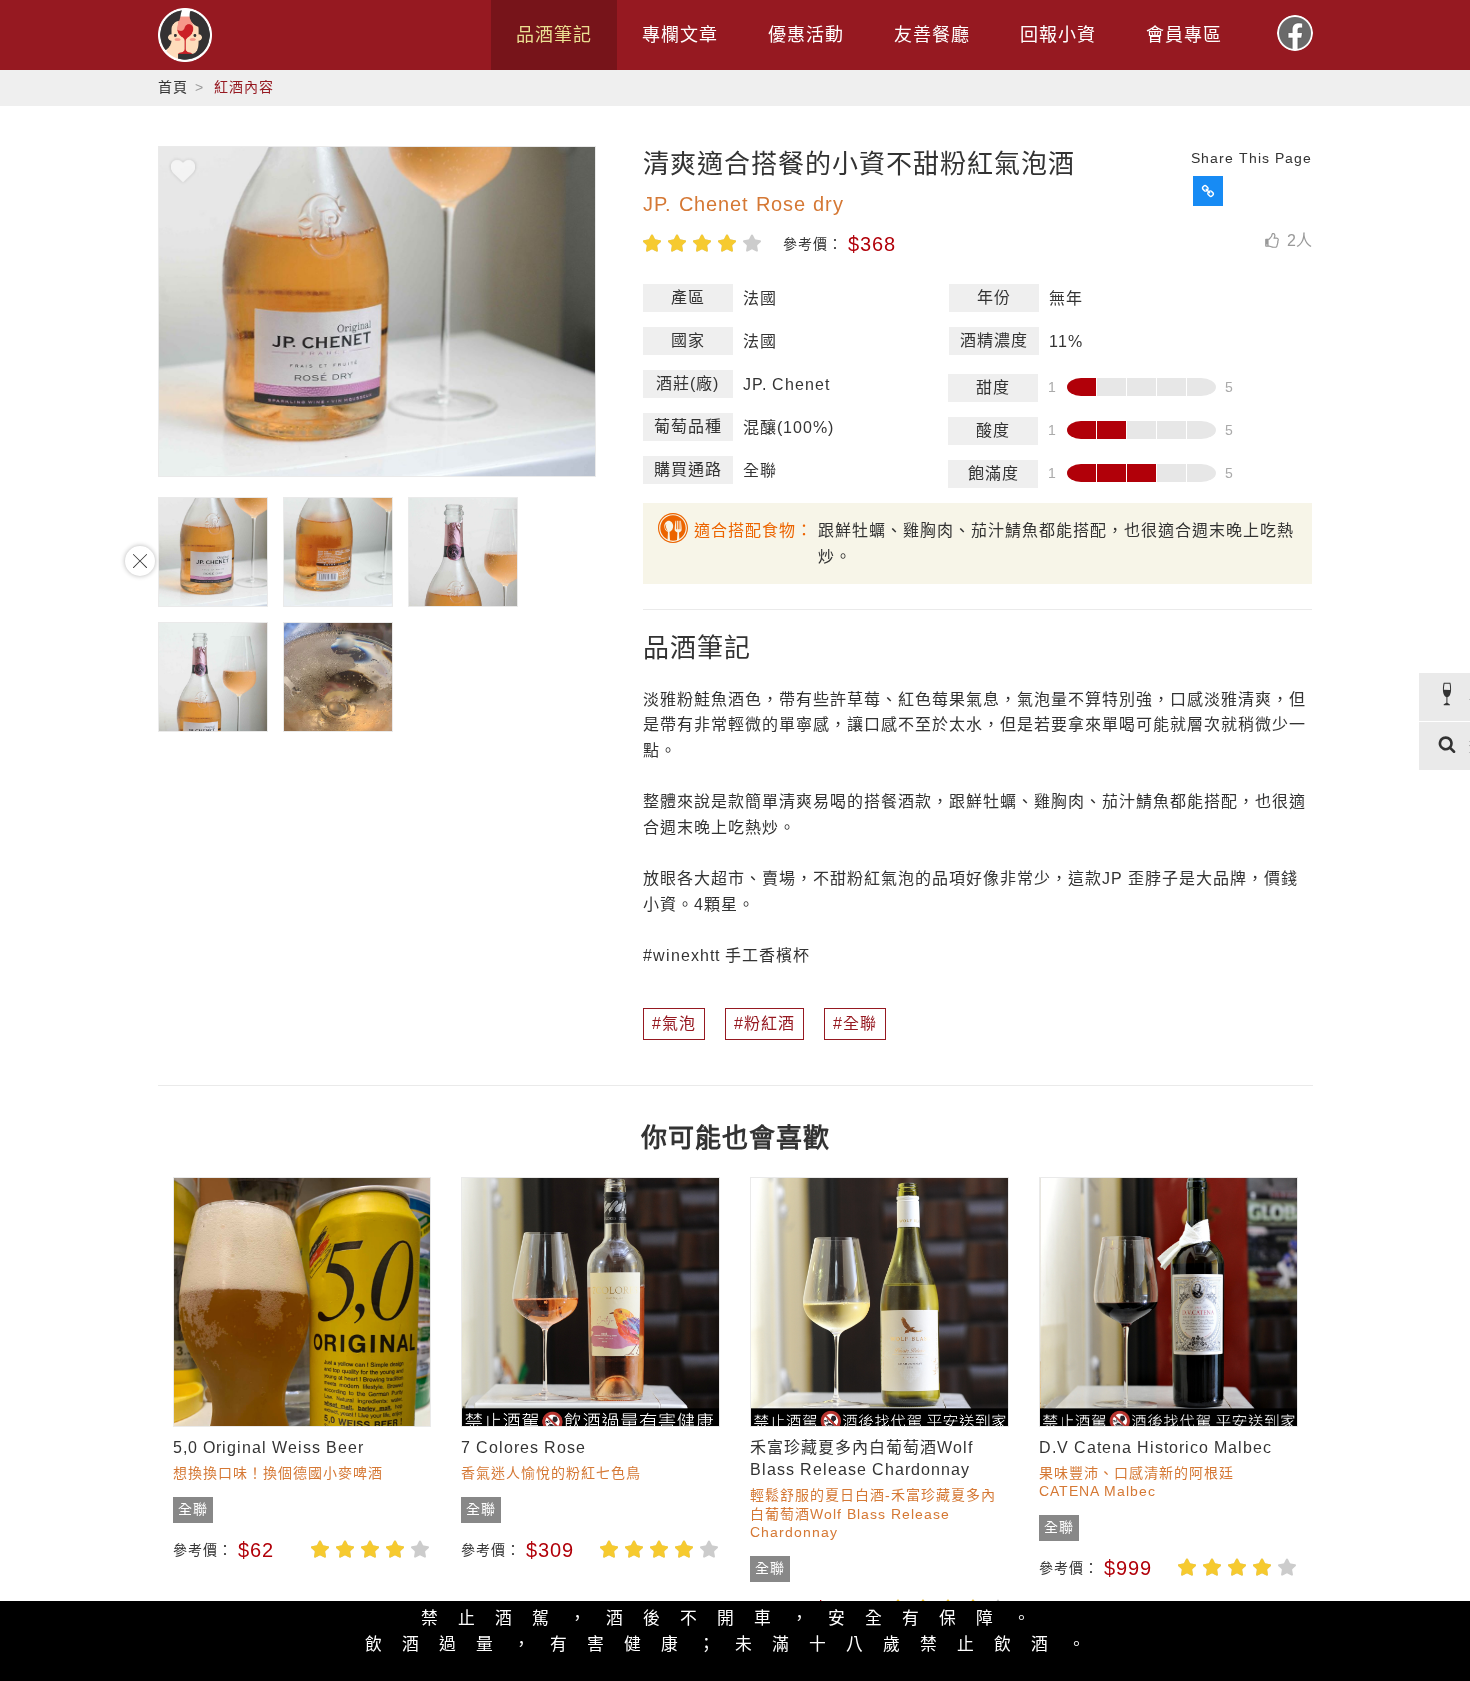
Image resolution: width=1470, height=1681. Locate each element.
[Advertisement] (80, 841)
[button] (1208, 191)
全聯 (860, 1023)
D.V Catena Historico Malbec (1155, 1447)
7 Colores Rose (523, 1447)
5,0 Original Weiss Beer (268, 1447)
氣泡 (679, 1023)
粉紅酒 (769, 1023)
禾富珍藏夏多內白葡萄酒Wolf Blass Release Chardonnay (861, 1458)
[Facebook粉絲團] (1295, 33)
